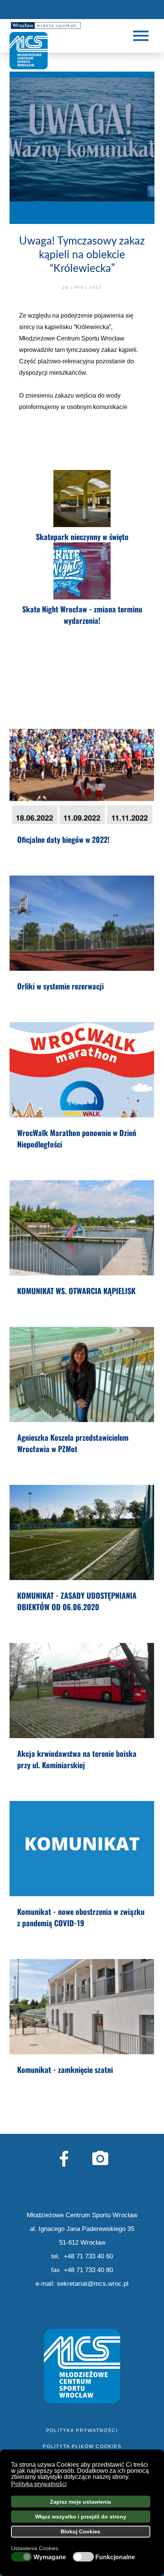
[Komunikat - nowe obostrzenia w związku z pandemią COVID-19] (82, 1849)
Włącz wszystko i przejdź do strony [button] (81, 2517)
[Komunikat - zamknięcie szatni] (82, 2007)
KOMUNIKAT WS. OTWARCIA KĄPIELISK (76, 1291)
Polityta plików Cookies (82, 2447)
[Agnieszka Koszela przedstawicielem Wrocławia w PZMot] (82, 1374)
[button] (132, 2477)
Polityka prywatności (82, 2431)
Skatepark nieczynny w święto (82, 537)
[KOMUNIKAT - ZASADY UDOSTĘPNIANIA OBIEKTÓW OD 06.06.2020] (82, 1532)
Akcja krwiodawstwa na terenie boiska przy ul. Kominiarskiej (77, 1759)
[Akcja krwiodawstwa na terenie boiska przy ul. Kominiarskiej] (82, 1691)
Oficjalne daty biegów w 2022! (63, 839)
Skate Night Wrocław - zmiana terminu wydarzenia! (82, 615)
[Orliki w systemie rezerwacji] (82, 923)
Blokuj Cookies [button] (80, 2531)
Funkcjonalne (115, 2557)
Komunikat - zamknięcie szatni (65, 2069)
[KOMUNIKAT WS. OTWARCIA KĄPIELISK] (82, 1228)
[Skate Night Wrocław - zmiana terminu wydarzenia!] (82, 571)
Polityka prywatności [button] (39, 2484)
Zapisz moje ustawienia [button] (80, 2502)
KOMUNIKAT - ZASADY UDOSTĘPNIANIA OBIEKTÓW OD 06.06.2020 (77, 1601)
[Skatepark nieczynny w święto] (82, 499)
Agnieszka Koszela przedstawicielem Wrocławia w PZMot (73, 1443)
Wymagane (50, 2557)
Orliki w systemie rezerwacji (60, 986)
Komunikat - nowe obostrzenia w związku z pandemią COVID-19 (81, 1917)
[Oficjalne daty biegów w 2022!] (82, 777)
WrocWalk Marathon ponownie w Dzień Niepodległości (77, 1138)
